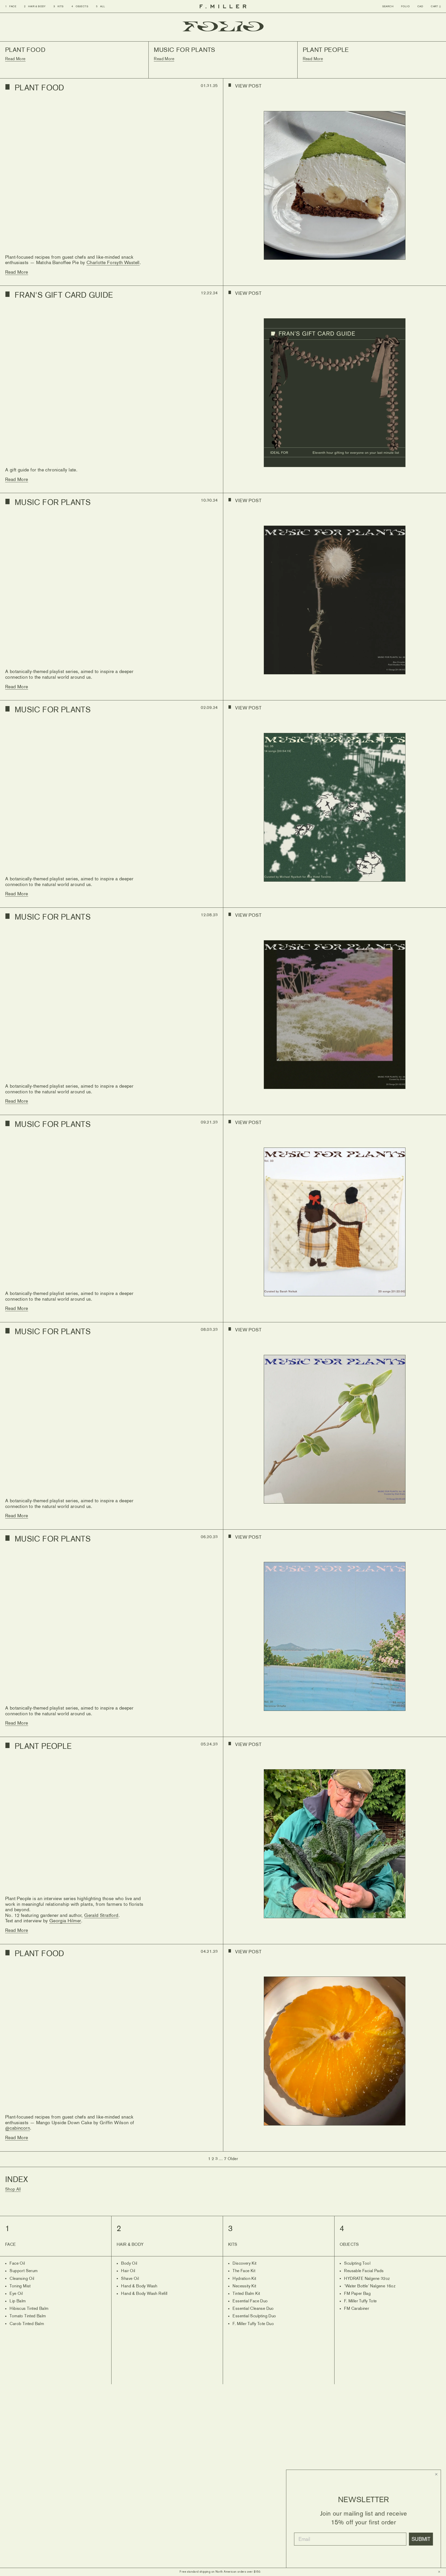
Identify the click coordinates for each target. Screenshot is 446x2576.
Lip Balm (15, 2301)
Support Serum (21, 2271)
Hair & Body (35, 6)
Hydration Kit (242, 2279)
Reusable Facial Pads (362, 2271)
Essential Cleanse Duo (251, 2309)
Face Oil (15, 2264)
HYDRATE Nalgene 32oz (365, 2279)
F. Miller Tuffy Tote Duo (251, 2324)
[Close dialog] (436, 2474)
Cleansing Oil (20, 2279)
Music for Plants (53, 503)
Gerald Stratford (101, 1916)
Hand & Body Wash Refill (142, 2294)
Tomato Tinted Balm (26, 2316)
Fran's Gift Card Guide (64, 296)
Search (388, 6)
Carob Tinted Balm (25, 2324)
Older (233, 2159)
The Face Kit (242, 2271)
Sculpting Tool (355, 2264)
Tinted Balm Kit (244, 2294)
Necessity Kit (242, 2286)
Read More (17, 272)
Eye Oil (14, 2294)
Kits (59, 6)
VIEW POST (248, 86)
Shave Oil (128, 2279)
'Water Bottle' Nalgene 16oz (368, 2286)
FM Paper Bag (355, 2294)
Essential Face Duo (248, 2301)
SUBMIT (421, 2539)
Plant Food (39, 88)
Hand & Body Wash (137, 2286)
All (101, 6)
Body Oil (127, 2264)
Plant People (43, 1747)
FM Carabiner (354, 2309)
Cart (436, 6)
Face (11, 6)
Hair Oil (126, 2271)
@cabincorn (18, 2128)
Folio (405, 6)
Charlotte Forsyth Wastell (113, 263)
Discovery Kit (242, 2264)
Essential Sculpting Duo (252, 2316)
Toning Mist (18, 2286)
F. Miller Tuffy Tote (358, 2301)
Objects (80, 6)
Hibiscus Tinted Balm (27, 2309)
